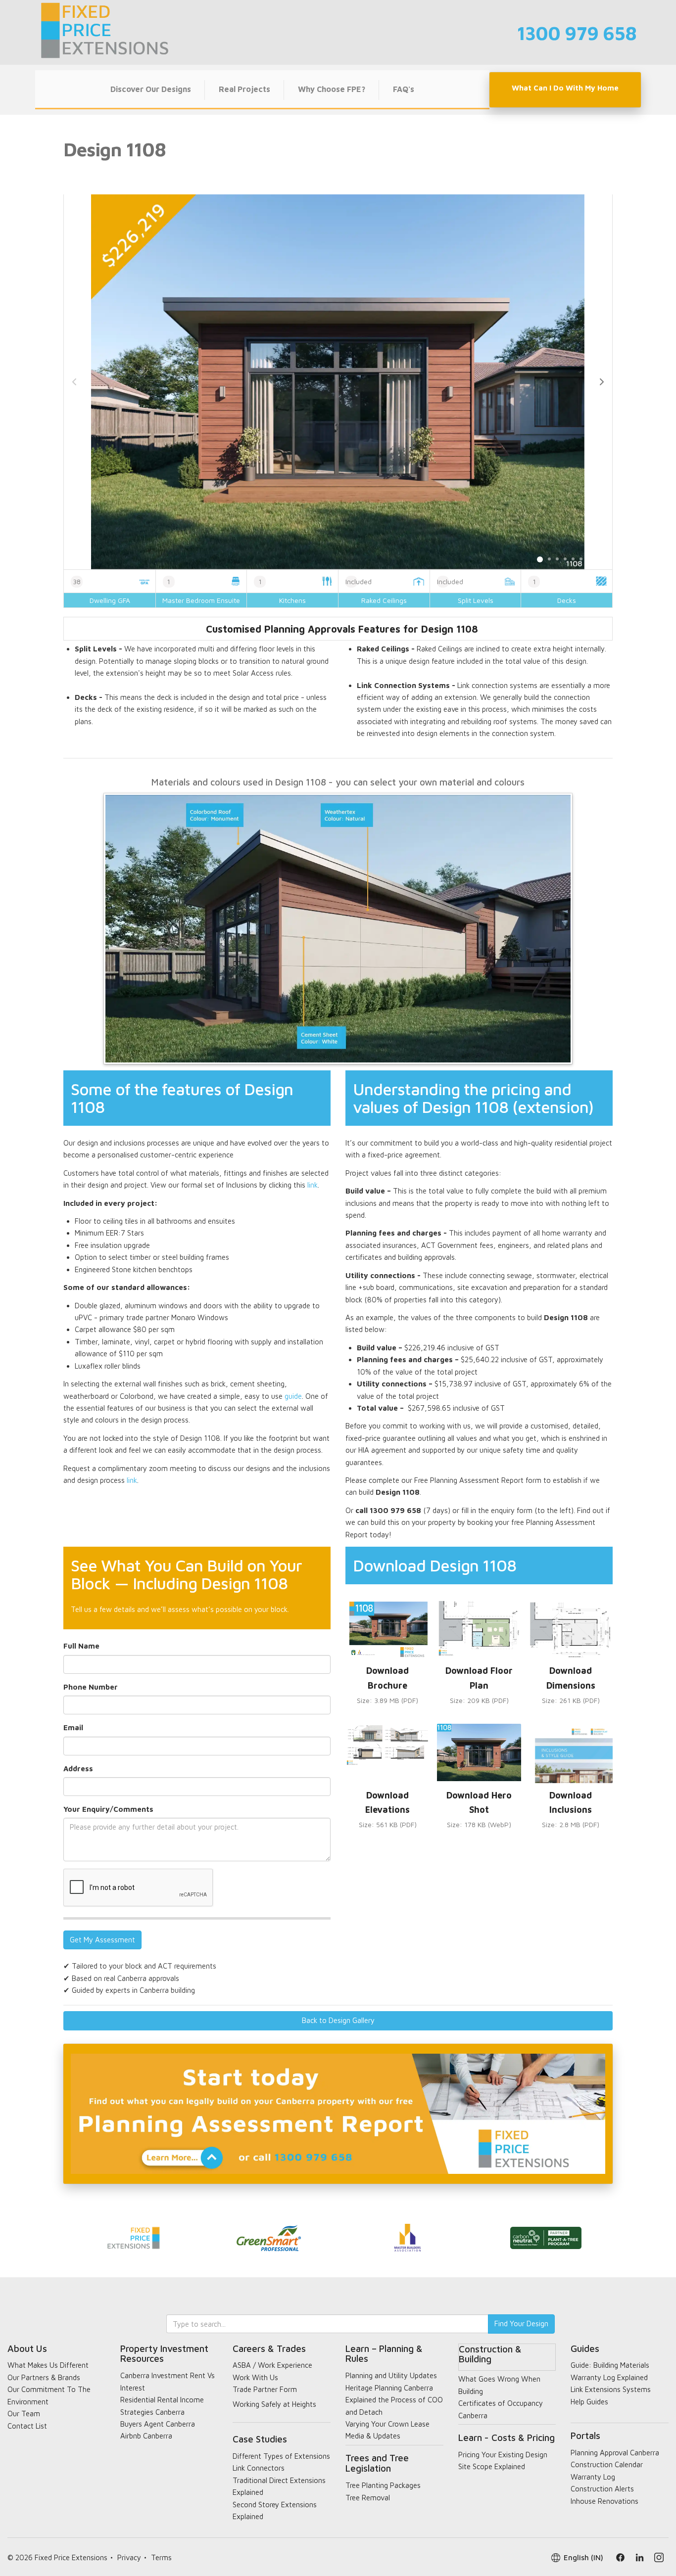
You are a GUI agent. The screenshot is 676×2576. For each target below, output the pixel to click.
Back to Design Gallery (338, 2020)
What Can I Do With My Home (565, 88)
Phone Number (91, 1687)
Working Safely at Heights (274, 2404)
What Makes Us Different (48, 2365)
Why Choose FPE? (332, 89)
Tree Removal (368, 2498)
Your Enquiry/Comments (108, 1809)
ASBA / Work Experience (272, 2365)
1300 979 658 (577, 33)
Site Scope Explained (492, 2466)
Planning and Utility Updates (391, 2375)
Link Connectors (259, 2468)
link (313, 1185)
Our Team (24, 2414)
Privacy (129, 2557)
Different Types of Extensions (281, 2456)
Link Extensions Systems (611, 2389)
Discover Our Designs (151, 89)
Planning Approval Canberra (615, 2453)
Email (73, 1727)
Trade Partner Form (265, 2389)
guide (293, 1396)
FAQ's (404, 89)
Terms (161, 2557)
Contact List (27, 2426)
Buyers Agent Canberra (158, 2424)
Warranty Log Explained (609, 2377)
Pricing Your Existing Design (503, 2455)
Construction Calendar (607, 2464)
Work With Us (255, 2377)
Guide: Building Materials (610, 2365)
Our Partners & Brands (44, 2377)
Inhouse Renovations (604, 2501)
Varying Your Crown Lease (387, 2424)
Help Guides (589, 2402)
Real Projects (244, 89)
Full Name (81, 1646)
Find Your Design (521, 2323)
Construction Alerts (602, 2489)
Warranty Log (593, 2477)
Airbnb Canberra (146, 2436)
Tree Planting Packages (383, 2485)
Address (78, 1769)
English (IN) (583, 2557)
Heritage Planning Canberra (389, 2388)
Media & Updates (373, 2436)
